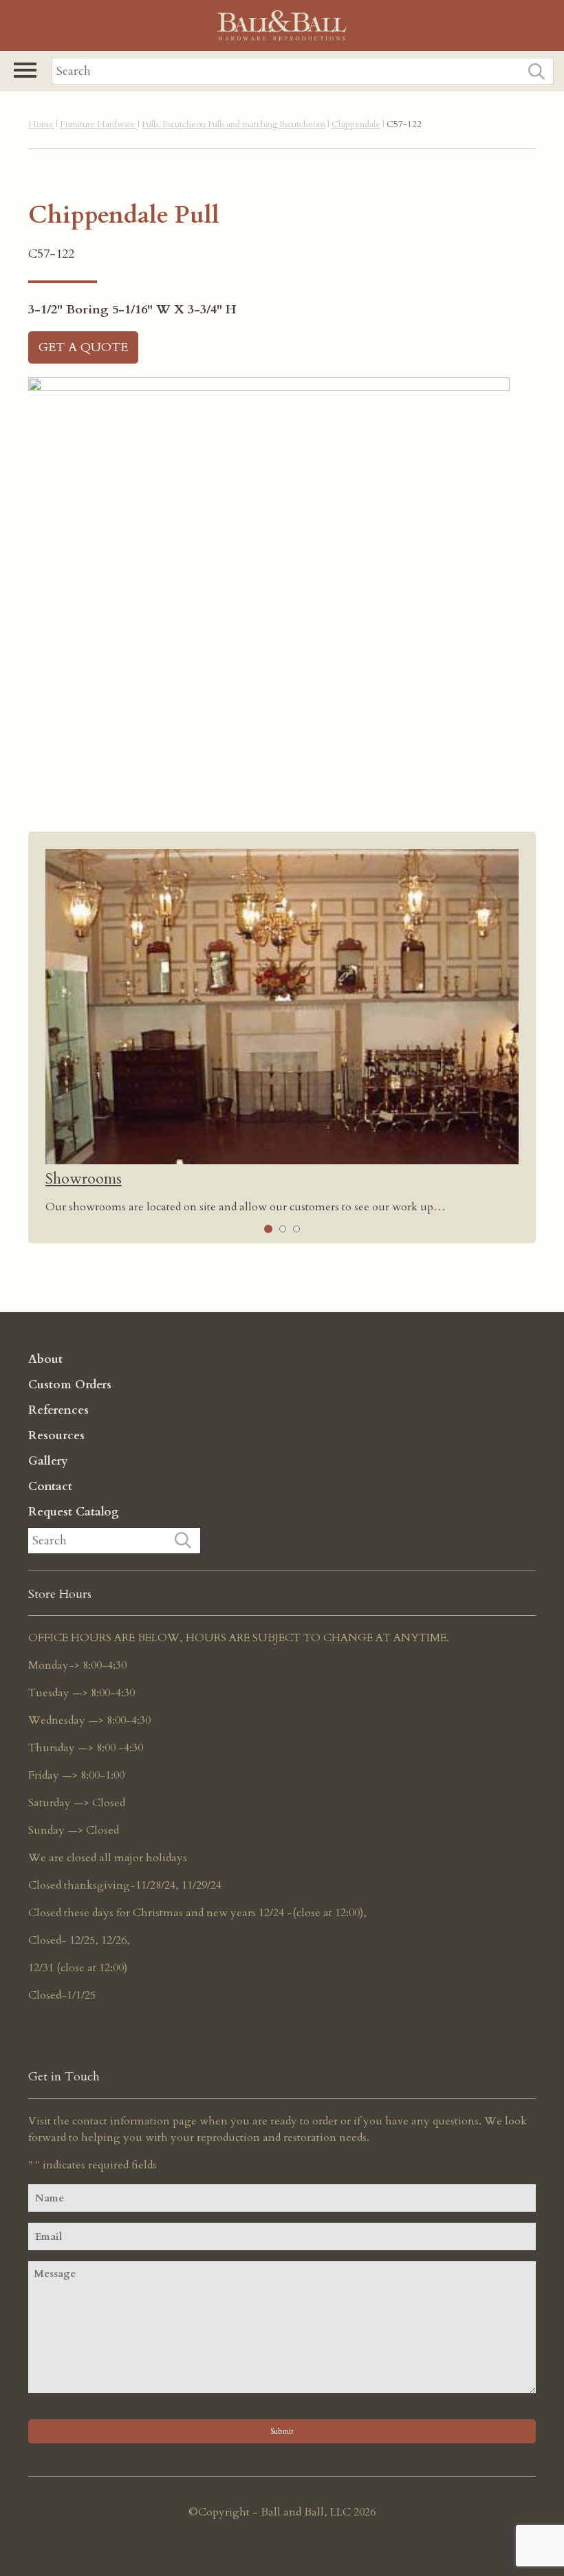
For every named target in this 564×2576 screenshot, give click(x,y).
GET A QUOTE (83, 347)
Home (41, 124)
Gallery (48, 1461)
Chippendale (356, 124)
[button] (25, 70)
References (58, 1410)
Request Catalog (74, 1512)
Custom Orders (70, 1385)
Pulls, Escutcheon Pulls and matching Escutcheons (234, 124)
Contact (50, 1486)
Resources (56, 1435)
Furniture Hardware (98, 124)
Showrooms (84, 1179)
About (45, 1359)
